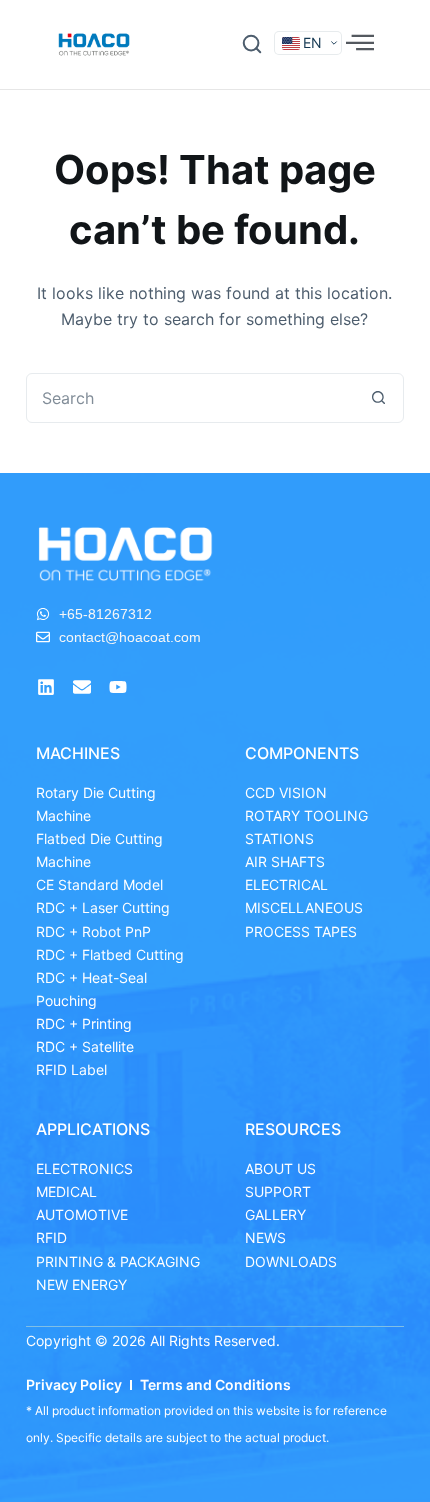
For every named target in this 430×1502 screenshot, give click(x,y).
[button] (252, 44)
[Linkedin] (46, 687)
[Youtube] (118, 687)
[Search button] (378, 398)
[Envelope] (82, 687)
